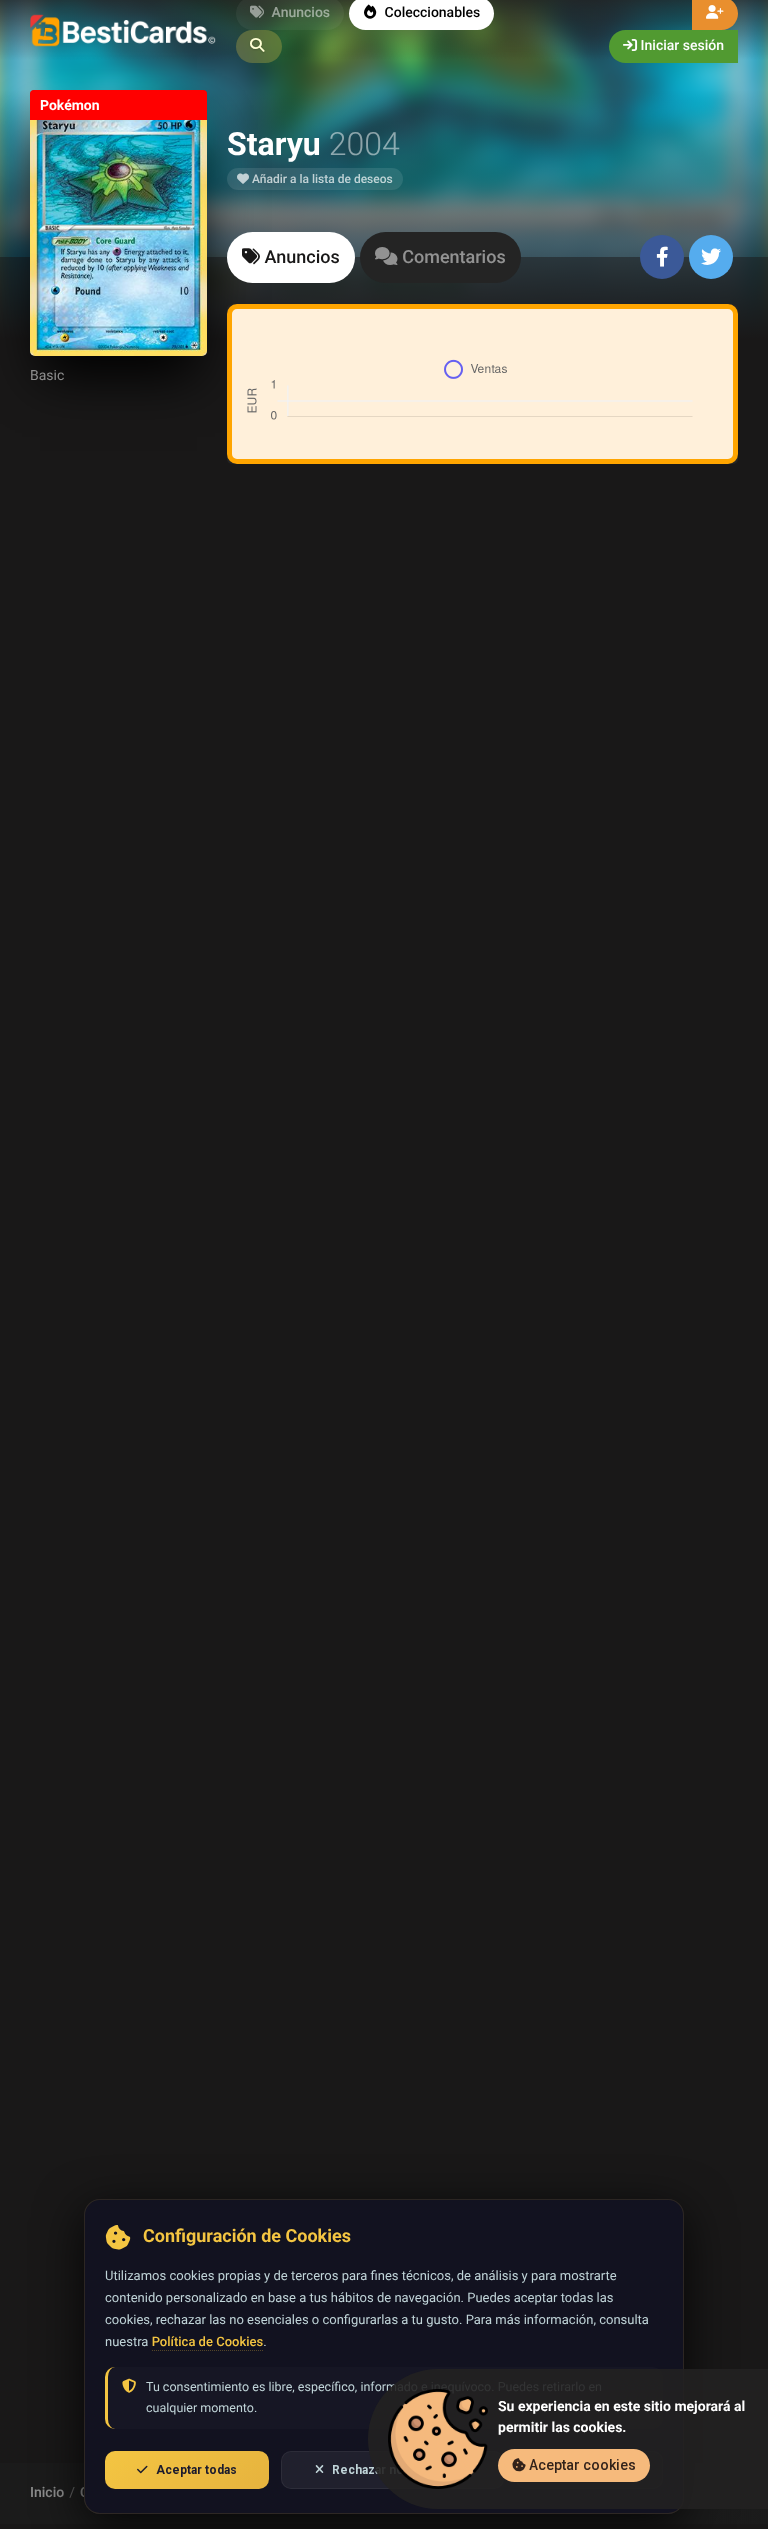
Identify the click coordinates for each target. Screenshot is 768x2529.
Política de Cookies (207, 2342)
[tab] (291, 257)
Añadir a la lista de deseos (321, 179)
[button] (259, 46)
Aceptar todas (196, 2470)
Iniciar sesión (680, 46)
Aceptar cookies (581, 2465)
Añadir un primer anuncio (479, 745)
